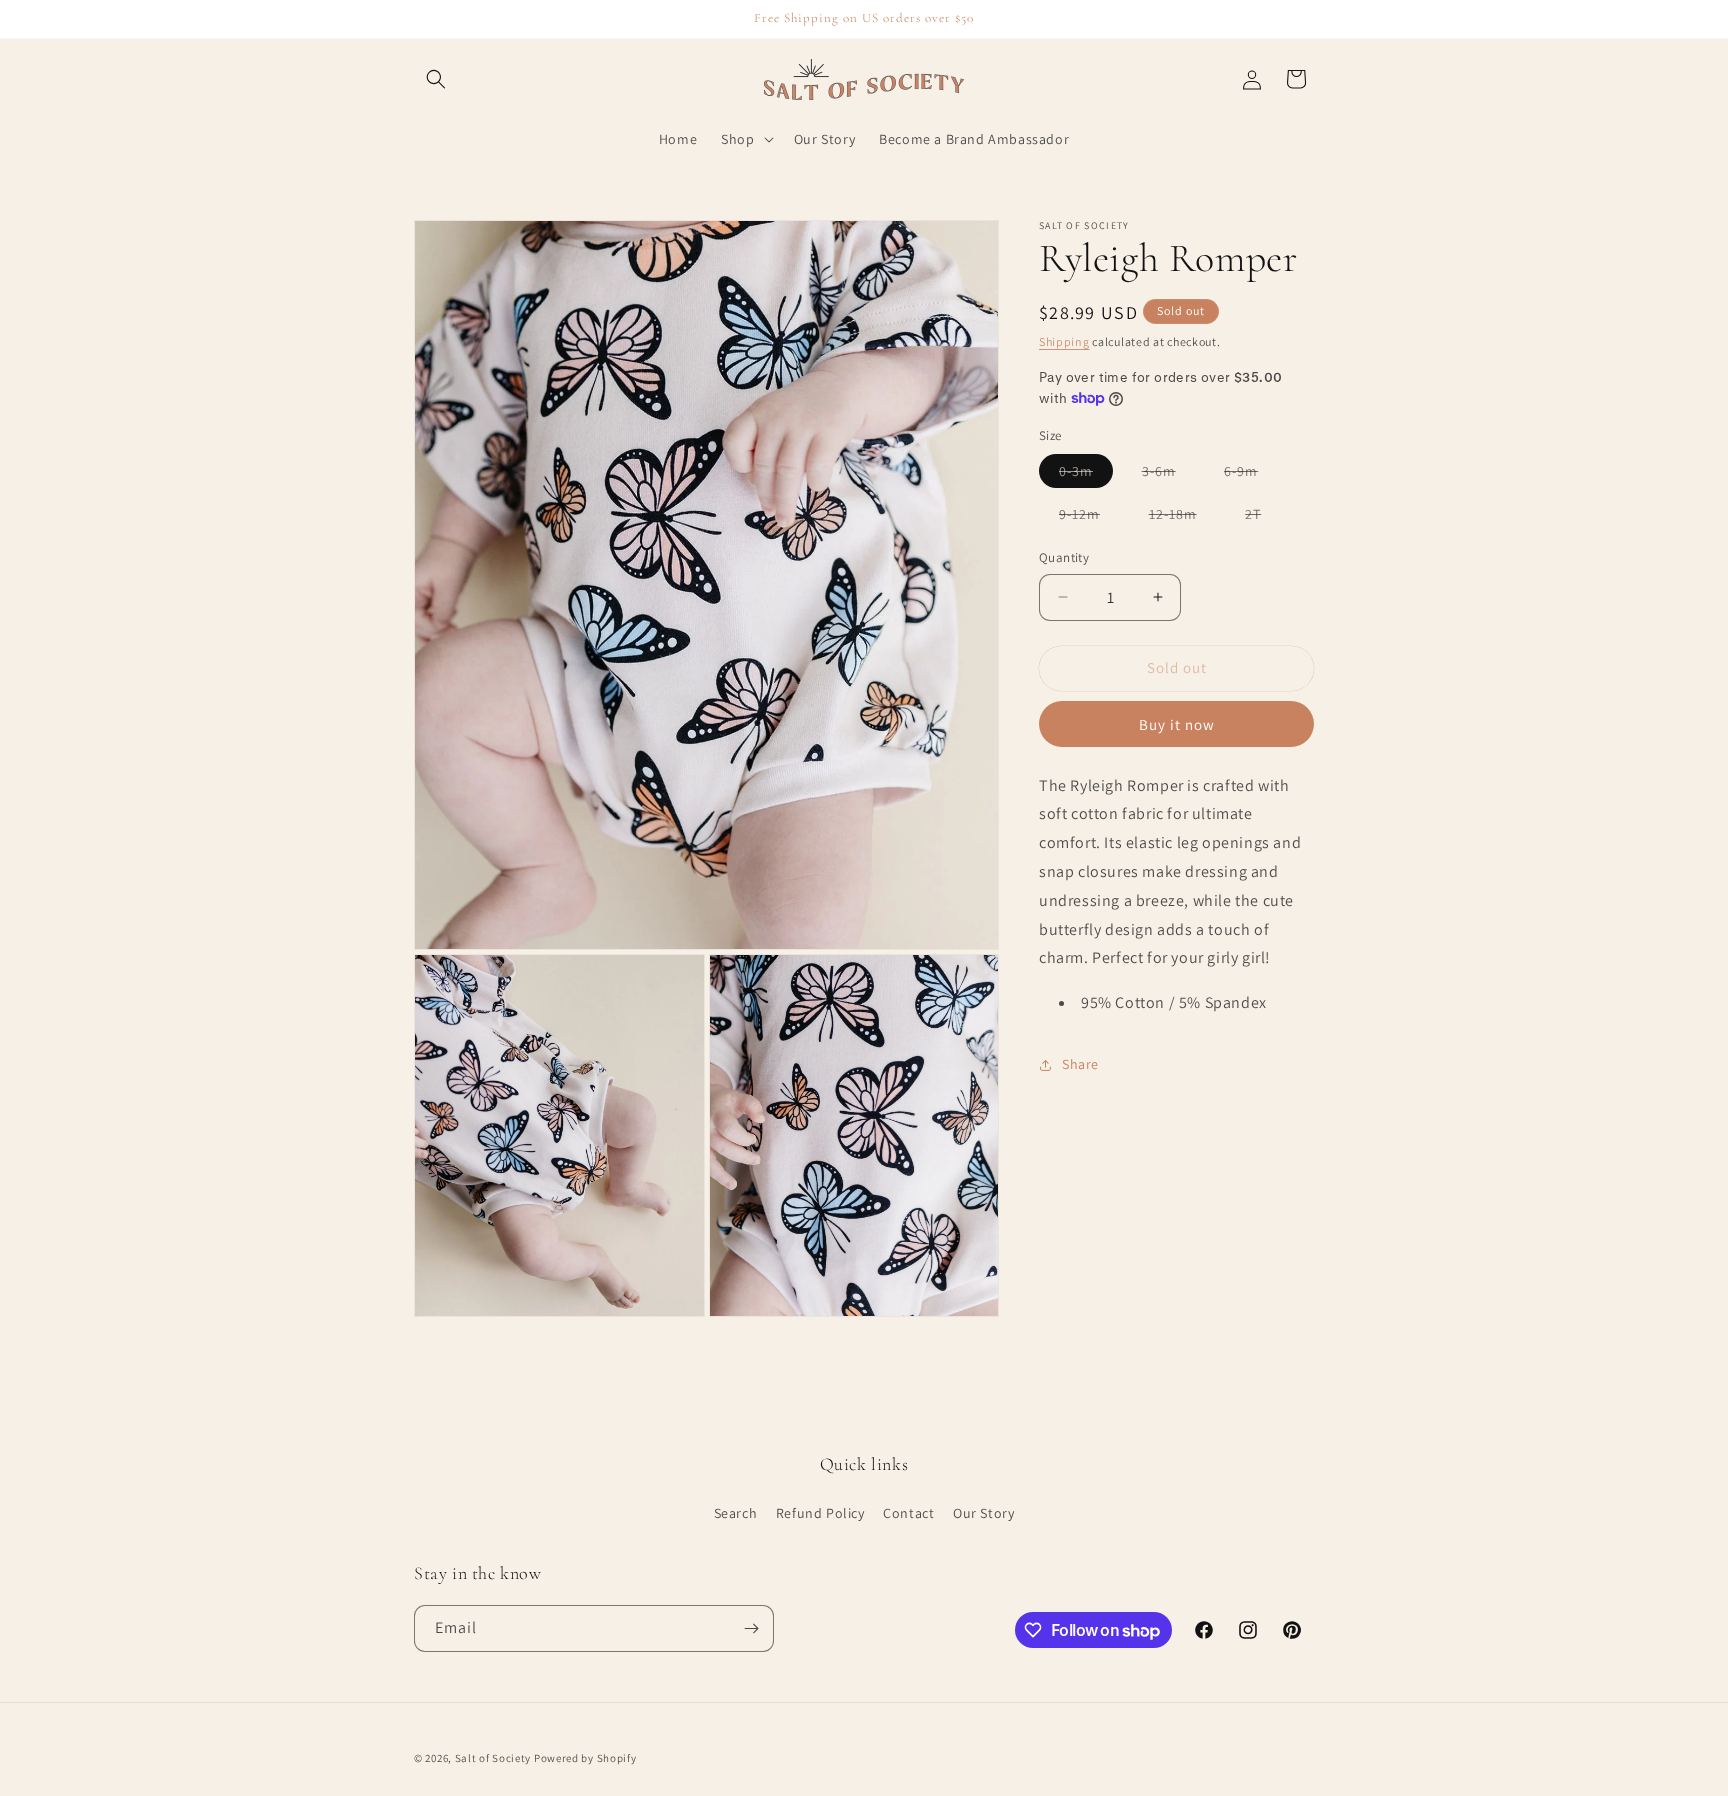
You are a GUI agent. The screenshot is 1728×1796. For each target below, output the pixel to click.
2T (1263, 517)
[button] (436, 79)
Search (736, 1513)
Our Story (983, 1513)
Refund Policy (820, 1513)
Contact (908, 1513)
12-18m (1183, 517)
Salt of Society (493, 1758)
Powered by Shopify (585, 1758)
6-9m (1251, 474)
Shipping (1064, 341)
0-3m (1086, 474)
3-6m (1169, 474)
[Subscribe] (751, 1628)
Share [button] (1080, 1065)
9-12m (1089, 517)
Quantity (1064, 557)
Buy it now (1177, 724)
